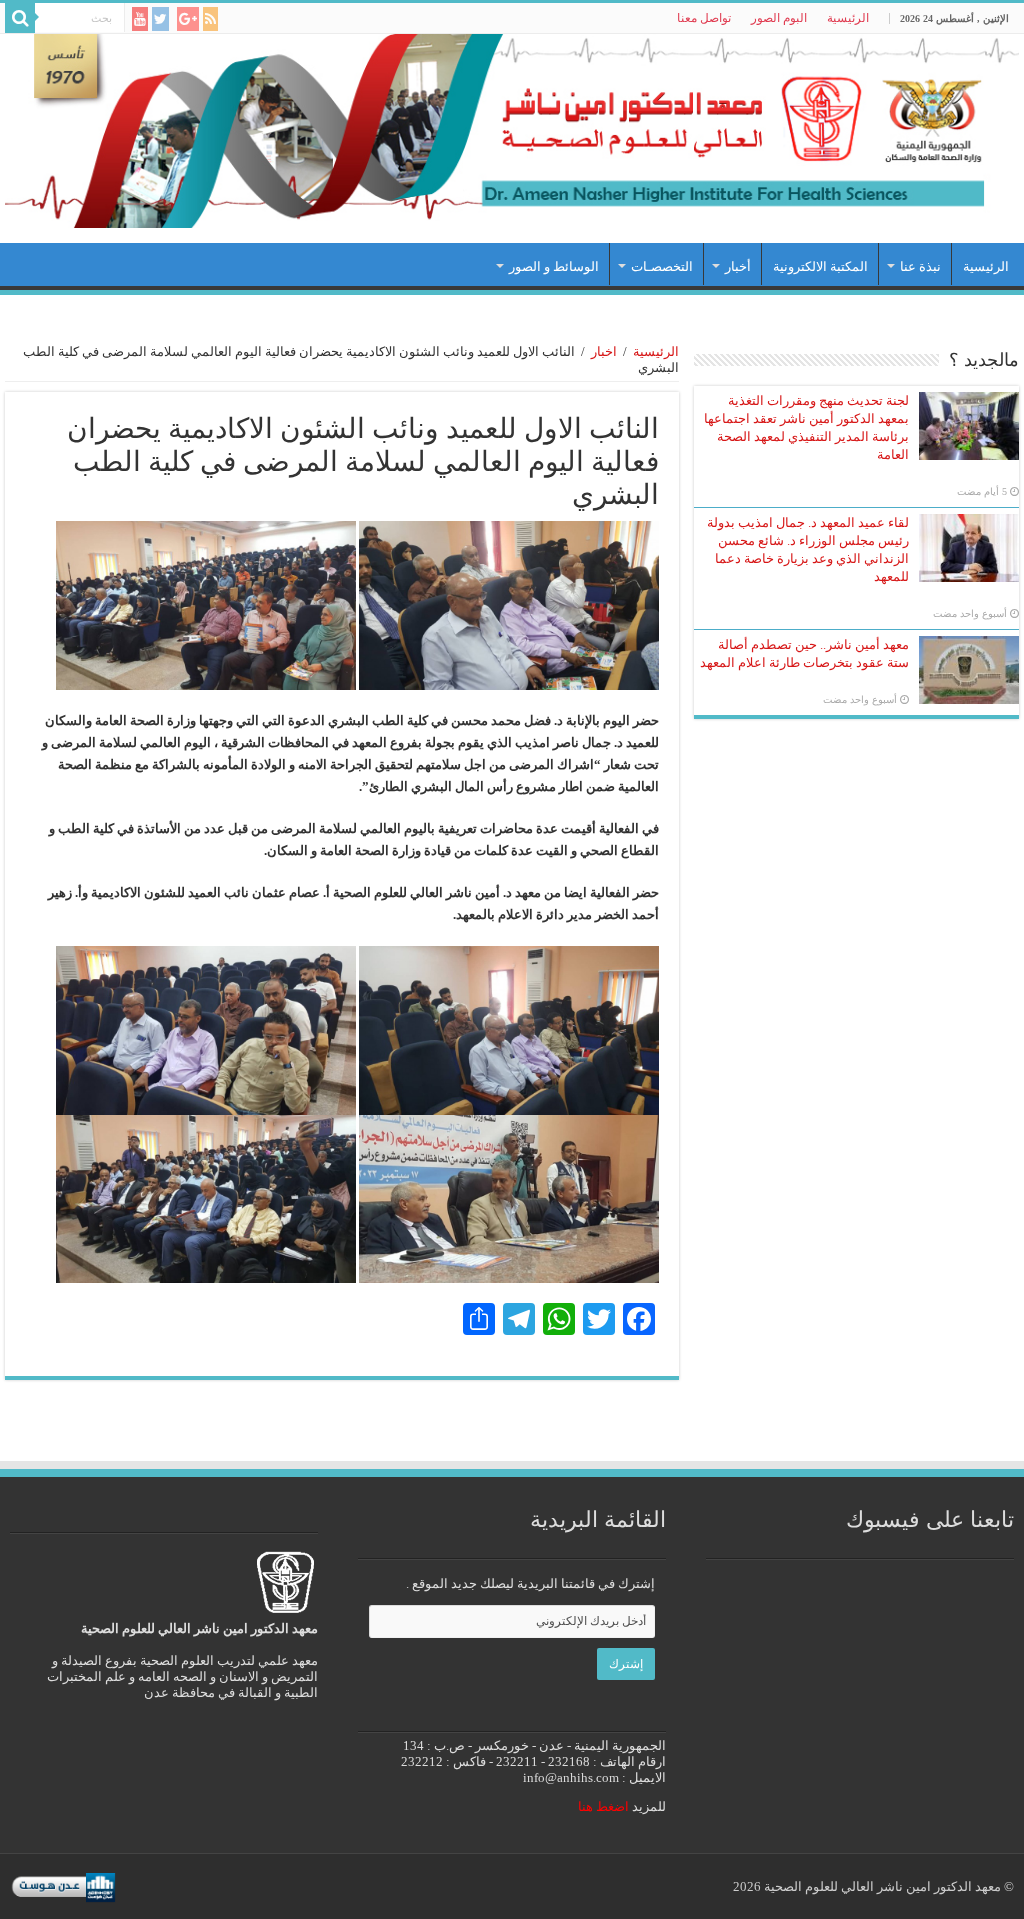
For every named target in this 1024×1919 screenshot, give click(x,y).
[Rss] (210, 19)
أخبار (738, 266)
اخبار (604, 351)
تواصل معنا (704, 18)
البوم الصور (779, 18)
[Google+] (188, 19)
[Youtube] (140, 19)
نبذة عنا (920, 266)
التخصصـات (662, 266)
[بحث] (20, 18)
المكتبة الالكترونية (820, 266)
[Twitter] (160, 19)
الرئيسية (848, 18)
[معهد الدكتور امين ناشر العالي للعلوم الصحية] (512, 131)
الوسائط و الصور (554, 266)
